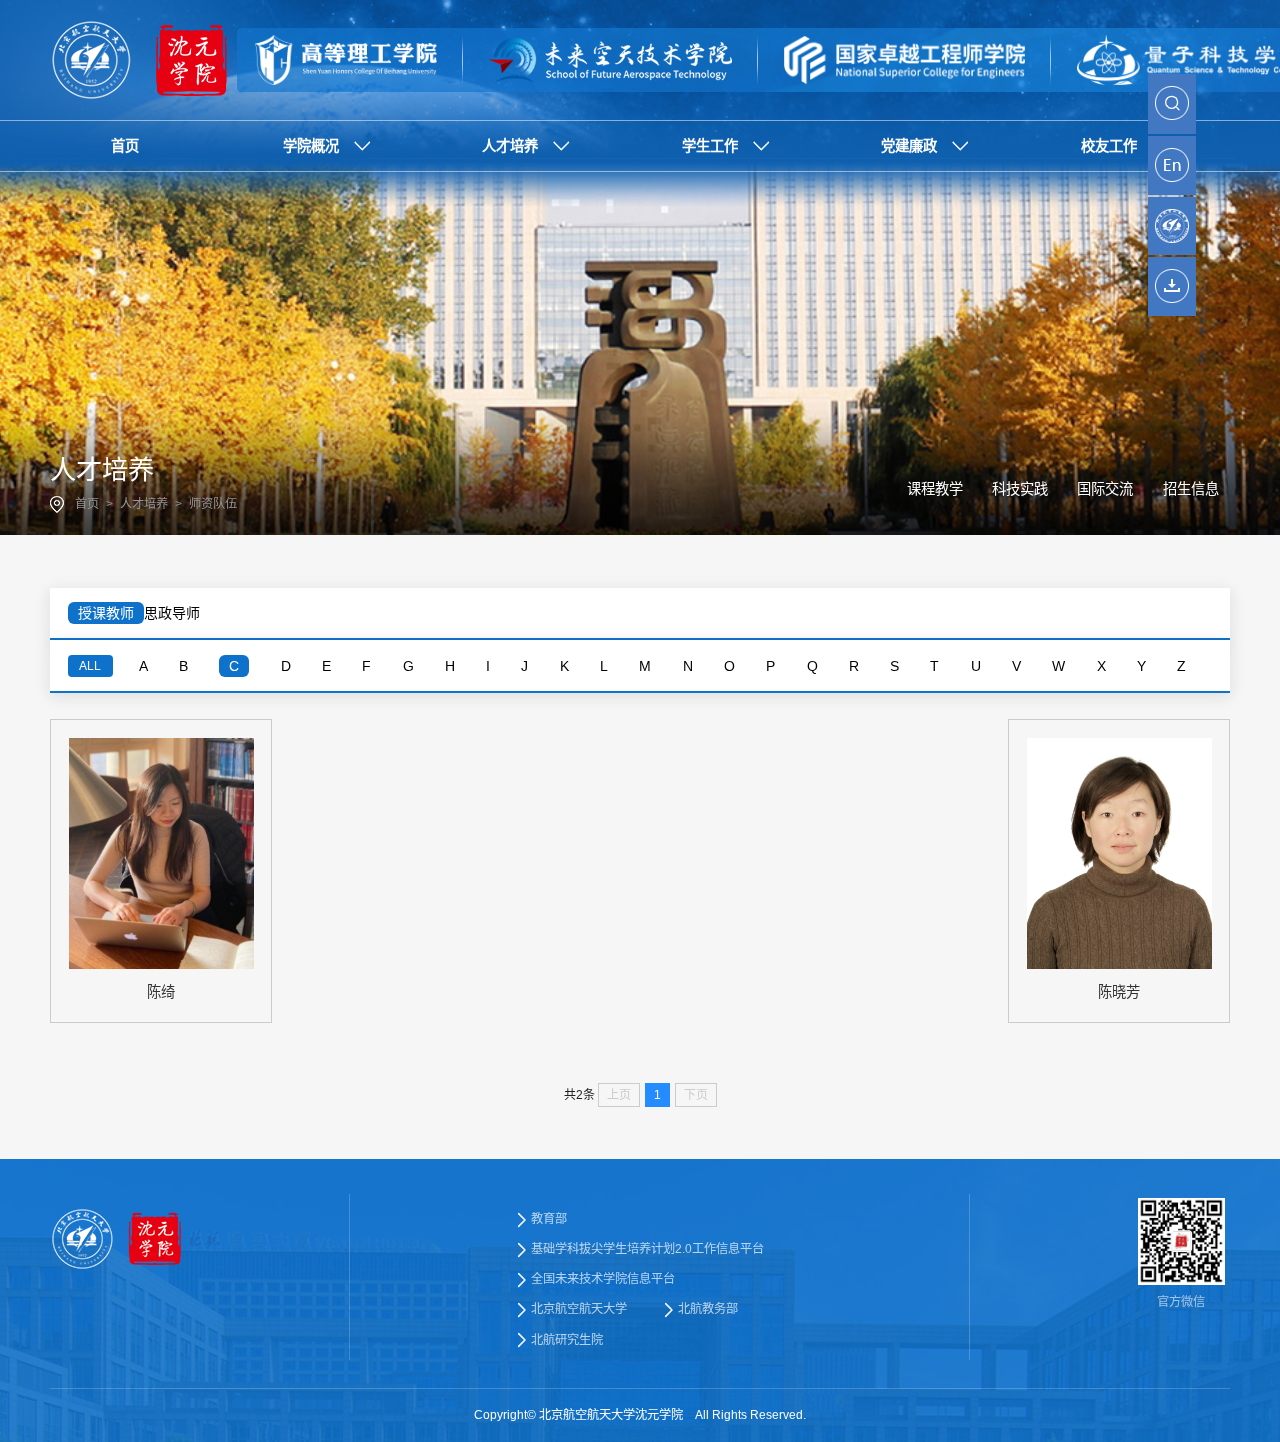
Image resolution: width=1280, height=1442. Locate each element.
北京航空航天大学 (579, 1309)
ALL (90, 666)
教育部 (549, 1219)
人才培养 (144, 504)
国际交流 (1105, 489)
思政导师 (172, 613)
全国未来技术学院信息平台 (603, 1279)
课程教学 (935, 489)
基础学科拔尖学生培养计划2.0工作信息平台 (647, 1249)
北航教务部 (708, 1309)
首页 (87, 504)
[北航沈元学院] (143, 60)
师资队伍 (213, 504)
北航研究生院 (567, 1340)
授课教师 (106, 613)
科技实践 (1020, 489)
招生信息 (1191, 489)
